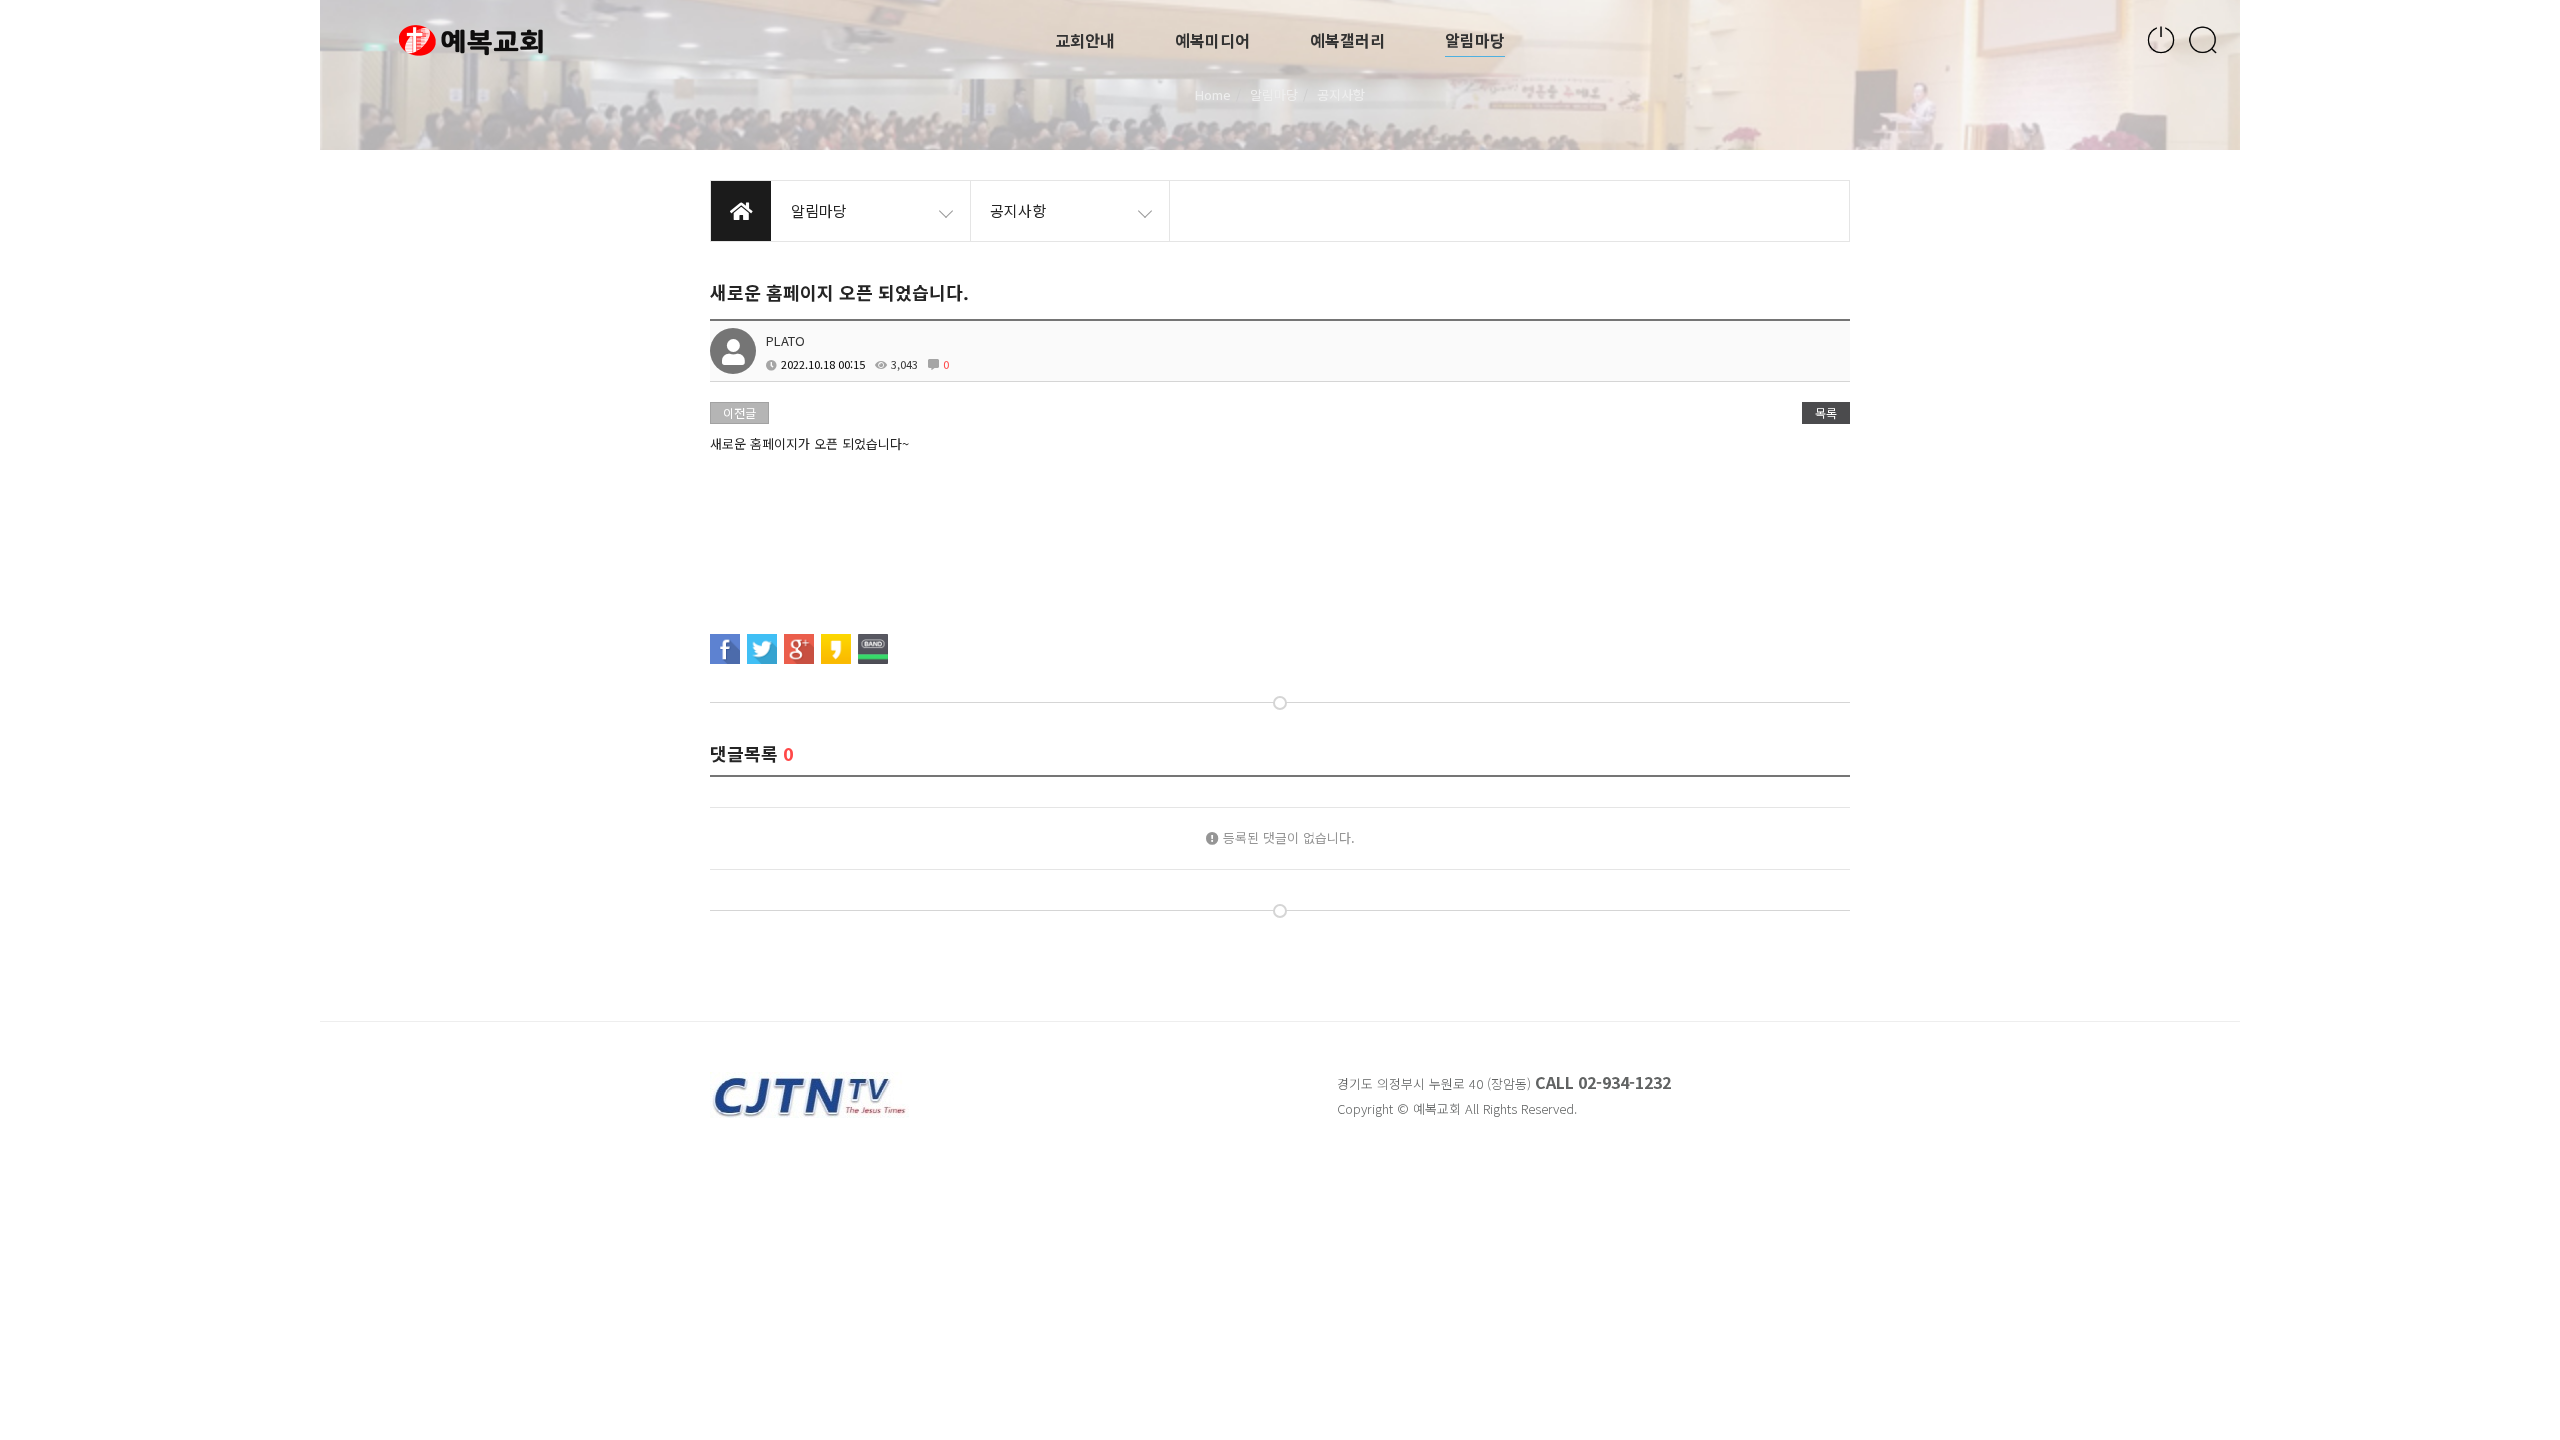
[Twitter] (762, 649)
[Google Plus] (799, 649)
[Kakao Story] (836, 649)
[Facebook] (725, 649)
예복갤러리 (1347, 40)
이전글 (739, 412)
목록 (1826, 412)
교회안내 (1085, 40)
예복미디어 (1212, 40)
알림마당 (1475, 40)
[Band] (873, 649)
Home (1213, 94)
